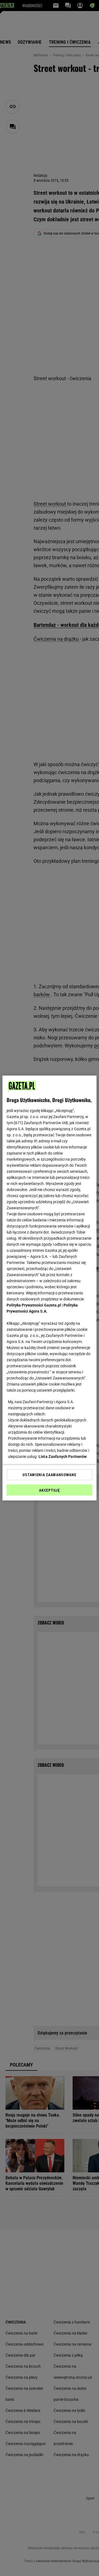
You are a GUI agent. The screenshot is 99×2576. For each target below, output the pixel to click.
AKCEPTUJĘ (49, 1490)
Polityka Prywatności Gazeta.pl (34, 1305)
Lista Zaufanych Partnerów (63, 1457)
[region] (50, 1288)
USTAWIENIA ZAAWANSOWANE (49, 1475)
